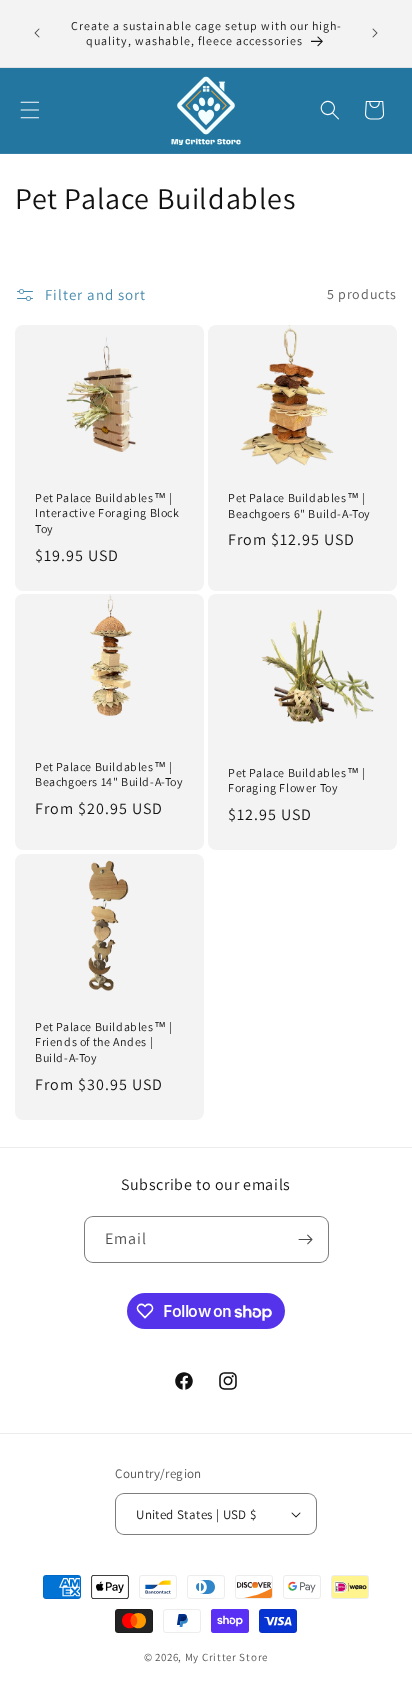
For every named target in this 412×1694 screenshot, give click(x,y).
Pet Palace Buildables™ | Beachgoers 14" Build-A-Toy (109, 774)
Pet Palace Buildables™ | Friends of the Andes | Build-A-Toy (103, 1042)
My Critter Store (226, 1657)
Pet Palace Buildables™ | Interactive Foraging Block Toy (107, 513)
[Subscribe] (306, 1239)
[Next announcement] (375, 33)
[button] (30, 110)
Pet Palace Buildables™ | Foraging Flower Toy (296, 780)
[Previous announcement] (37, 33)
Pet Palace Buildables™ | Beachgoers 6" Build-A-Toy (299, 505)
